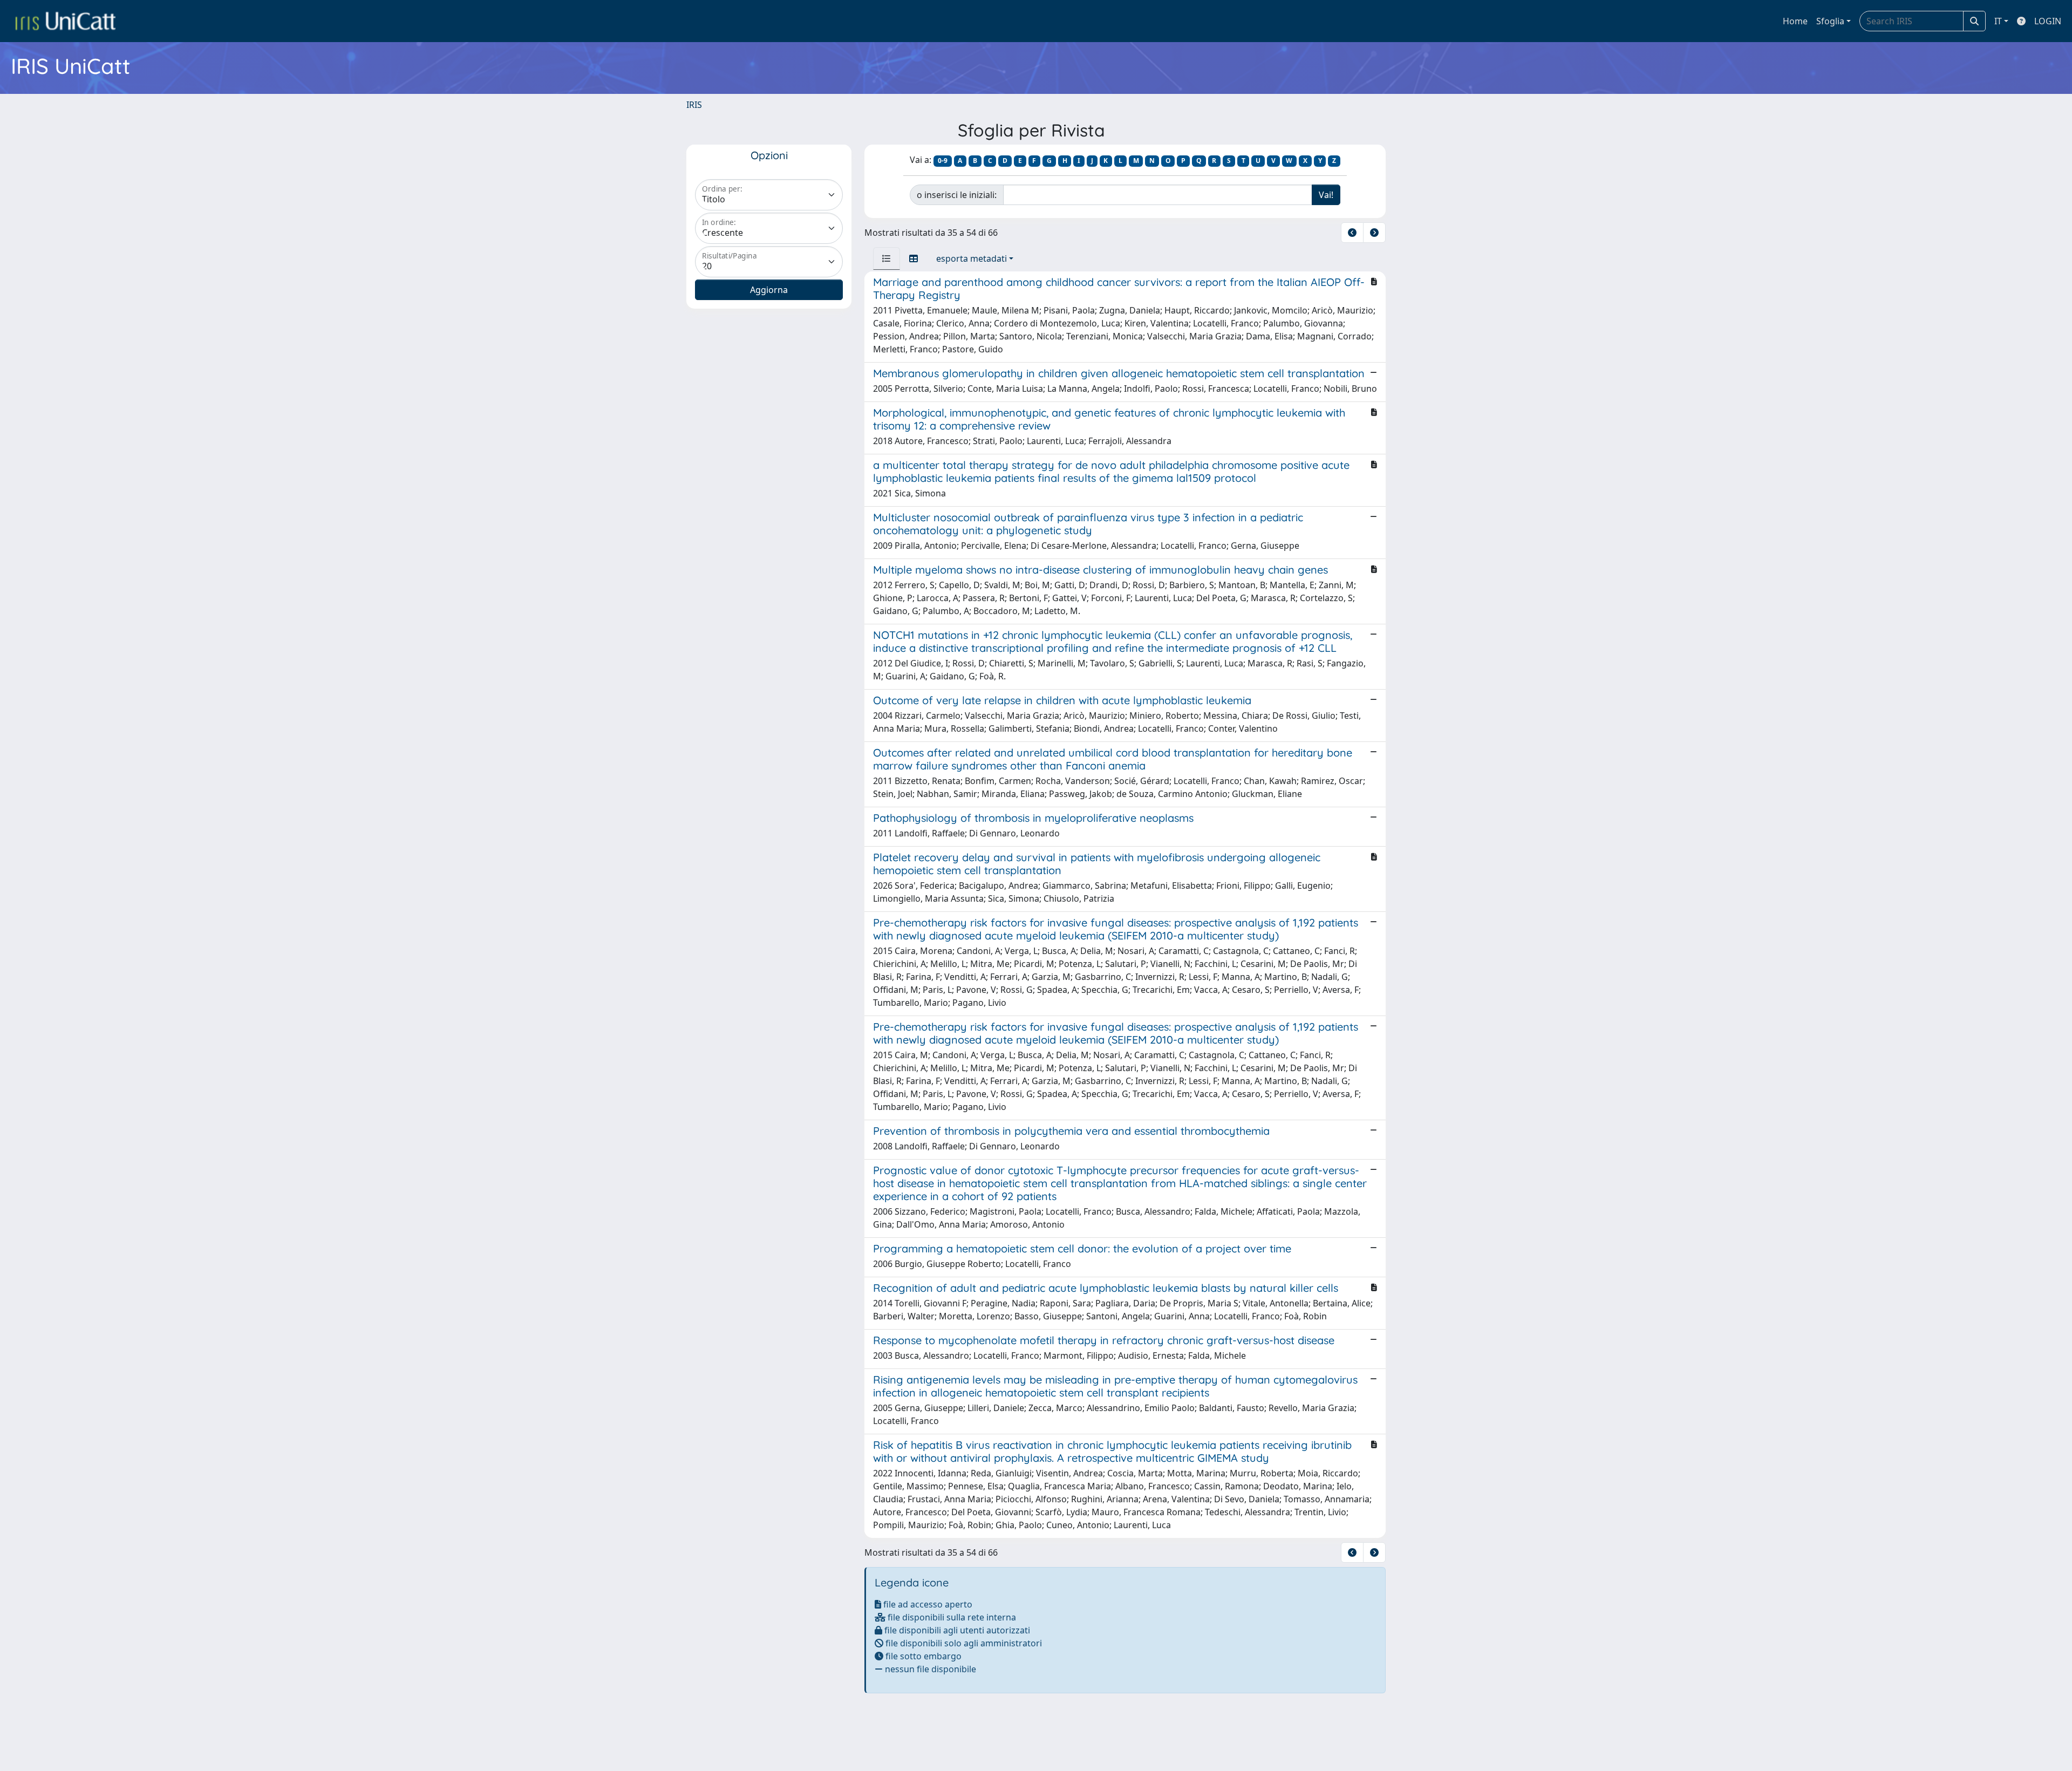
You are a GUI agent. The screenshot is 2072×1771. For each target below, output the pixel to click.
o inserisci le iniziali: (957, 195)
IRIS (694, 105)
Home (1795, 21)
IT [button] (1998, 21)
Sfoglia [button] (1830, 21)
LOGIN (2048, 21)
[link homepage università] (65, 21)
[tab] (887, 258)
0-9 (943, 161)
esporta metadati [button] (972, 258)
